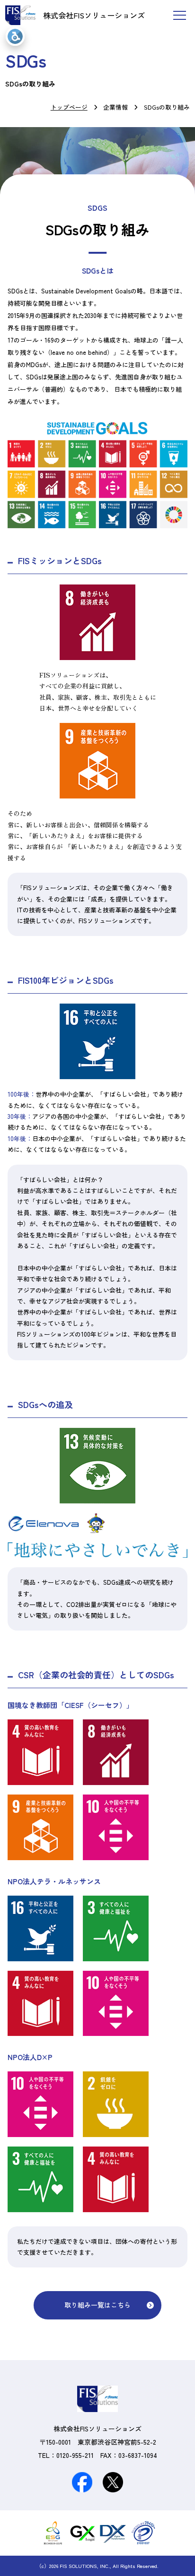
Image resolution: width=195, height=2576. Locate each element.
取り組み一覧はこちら (97, 2305)
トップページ (69, 107)
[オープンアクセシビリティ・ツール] (15, 36)
